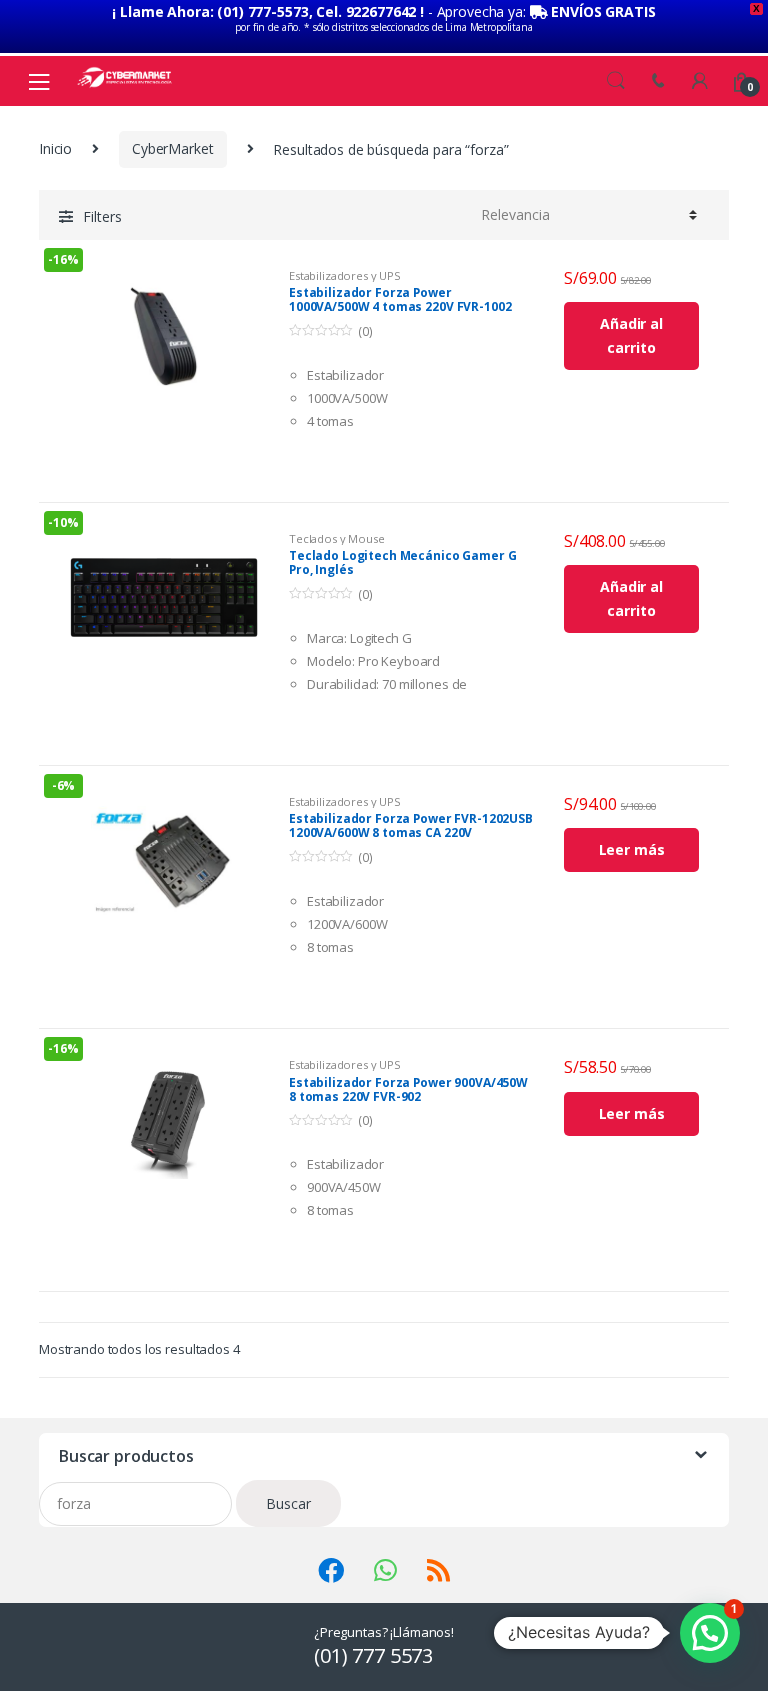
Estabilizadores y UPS (345, 275)
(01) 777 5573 (373, 1655)
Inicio (55, 148)
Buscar (288, 1503)
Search (616, 81)
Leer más (632, 849)
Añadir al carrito (631, 335)
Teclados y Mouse (337, 538)
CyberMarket (172, 148)
